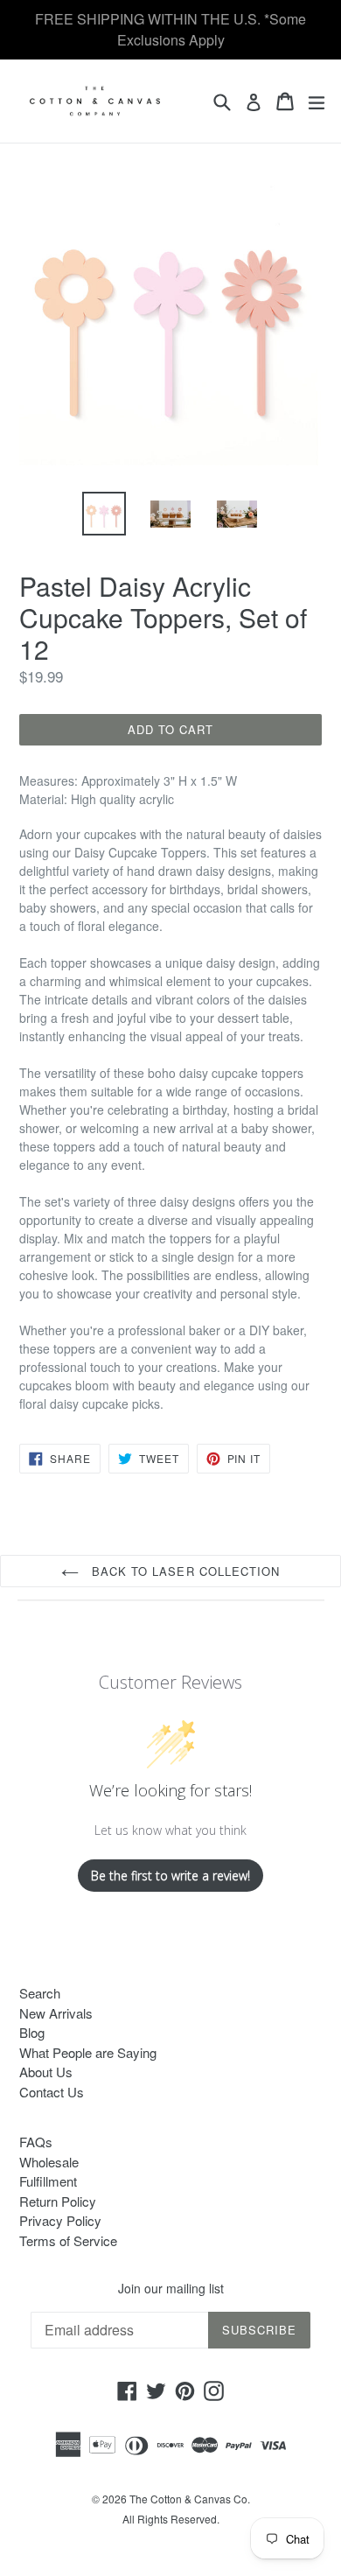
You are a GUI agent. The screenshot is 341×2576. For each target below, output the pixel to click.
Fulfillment (48, 2181)
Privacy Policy (60, 2220)
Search (40, 1993)
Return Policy (58, 2201)
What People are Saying (88, 2052)
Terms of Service (68, 2240)
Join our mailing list (171, 2289)
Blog (32, 2032)
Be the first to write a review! (170, 1876)
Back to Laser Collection (184, 1571)
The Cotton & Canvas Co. (190, 2499)
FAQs (36, 2142)
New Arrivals (56, 2013)
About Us (46, 2072)
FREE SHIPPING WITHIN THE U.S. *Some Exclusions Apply (170, 29)
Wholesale (49, 2162)
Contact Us (52, 2092)
